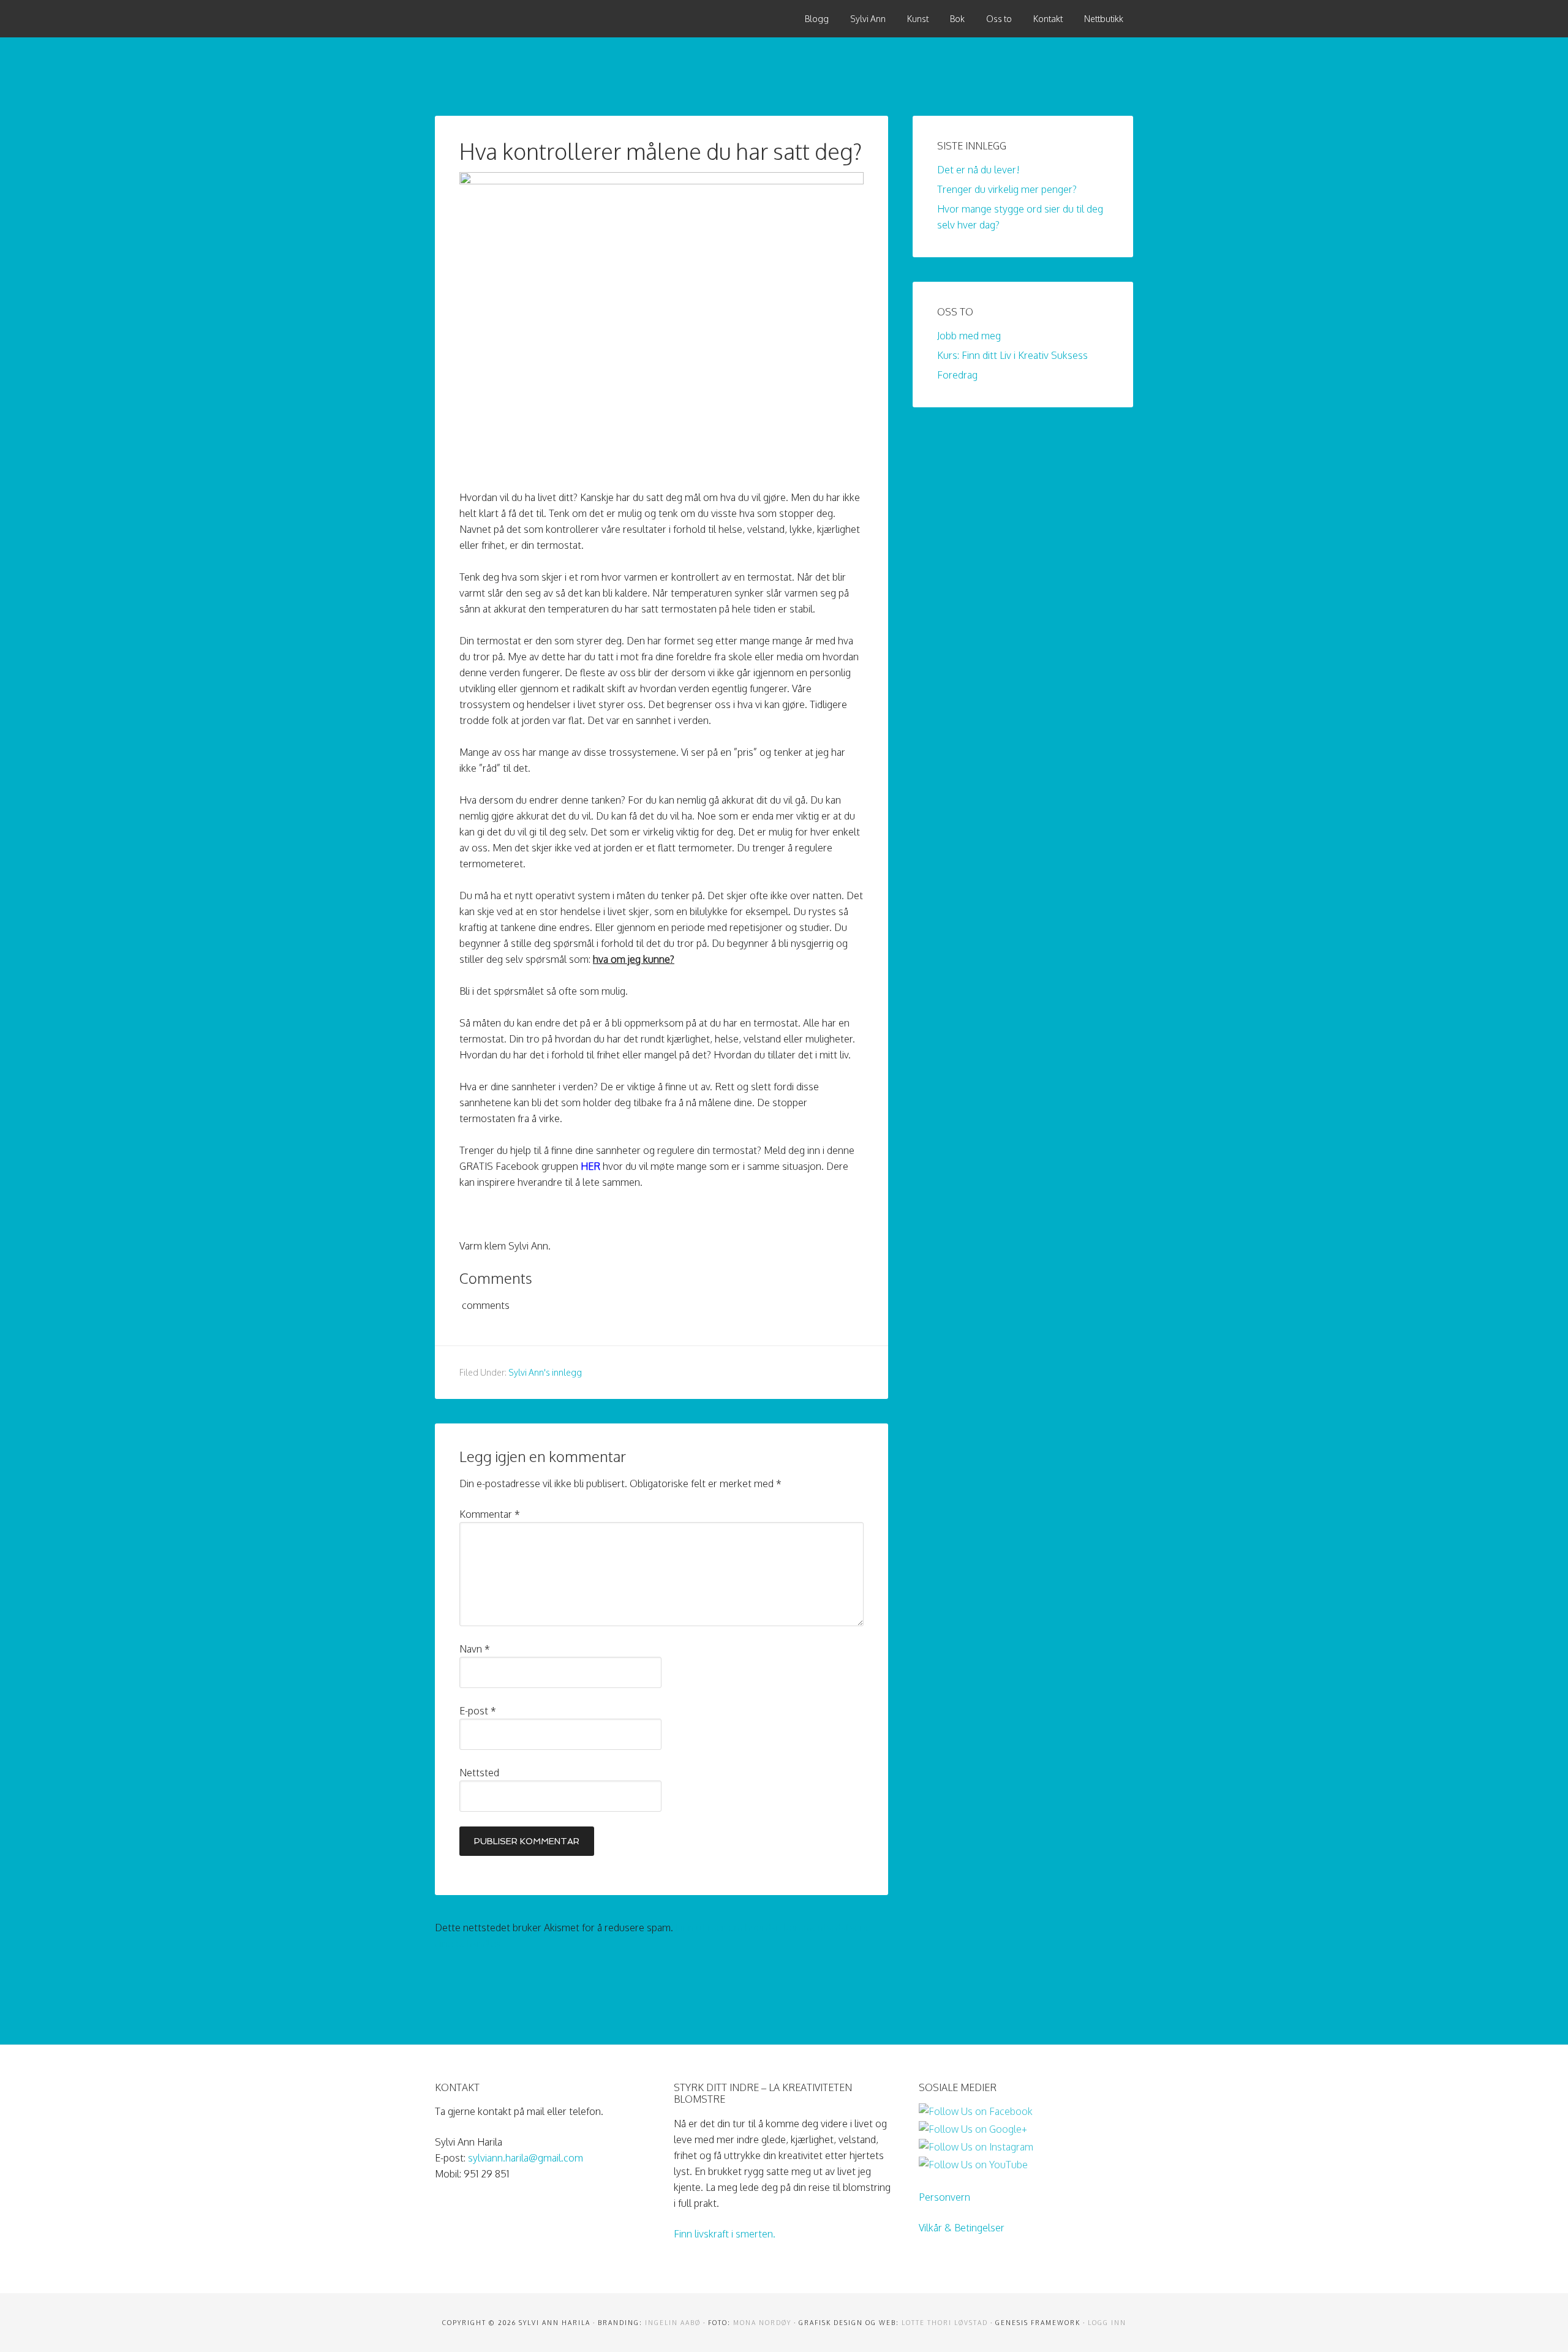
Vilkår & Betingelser (962, 2228)
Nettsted (479, 1773)
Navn (475, 1649)
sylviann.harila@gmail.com (526, 2158)
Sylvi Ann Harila (527, 18)
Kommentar (490, 1514)
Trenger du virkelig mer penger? (1007, 189)
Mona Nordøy (762, 2323)
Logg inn (1107, 2323)
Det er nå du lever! (978, 170)
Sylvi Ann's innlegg (545, 1372)
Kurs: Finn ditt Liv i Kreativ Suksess (1012, 355)
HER (590, 1166)
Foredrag (957, 375)
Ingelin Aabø (673, 2323)
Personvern (944, 2197)
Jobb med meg (969, 336)
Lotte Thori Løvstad (945, 2323)
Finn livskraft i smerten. (725, 2234)
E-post (478, 1711)
